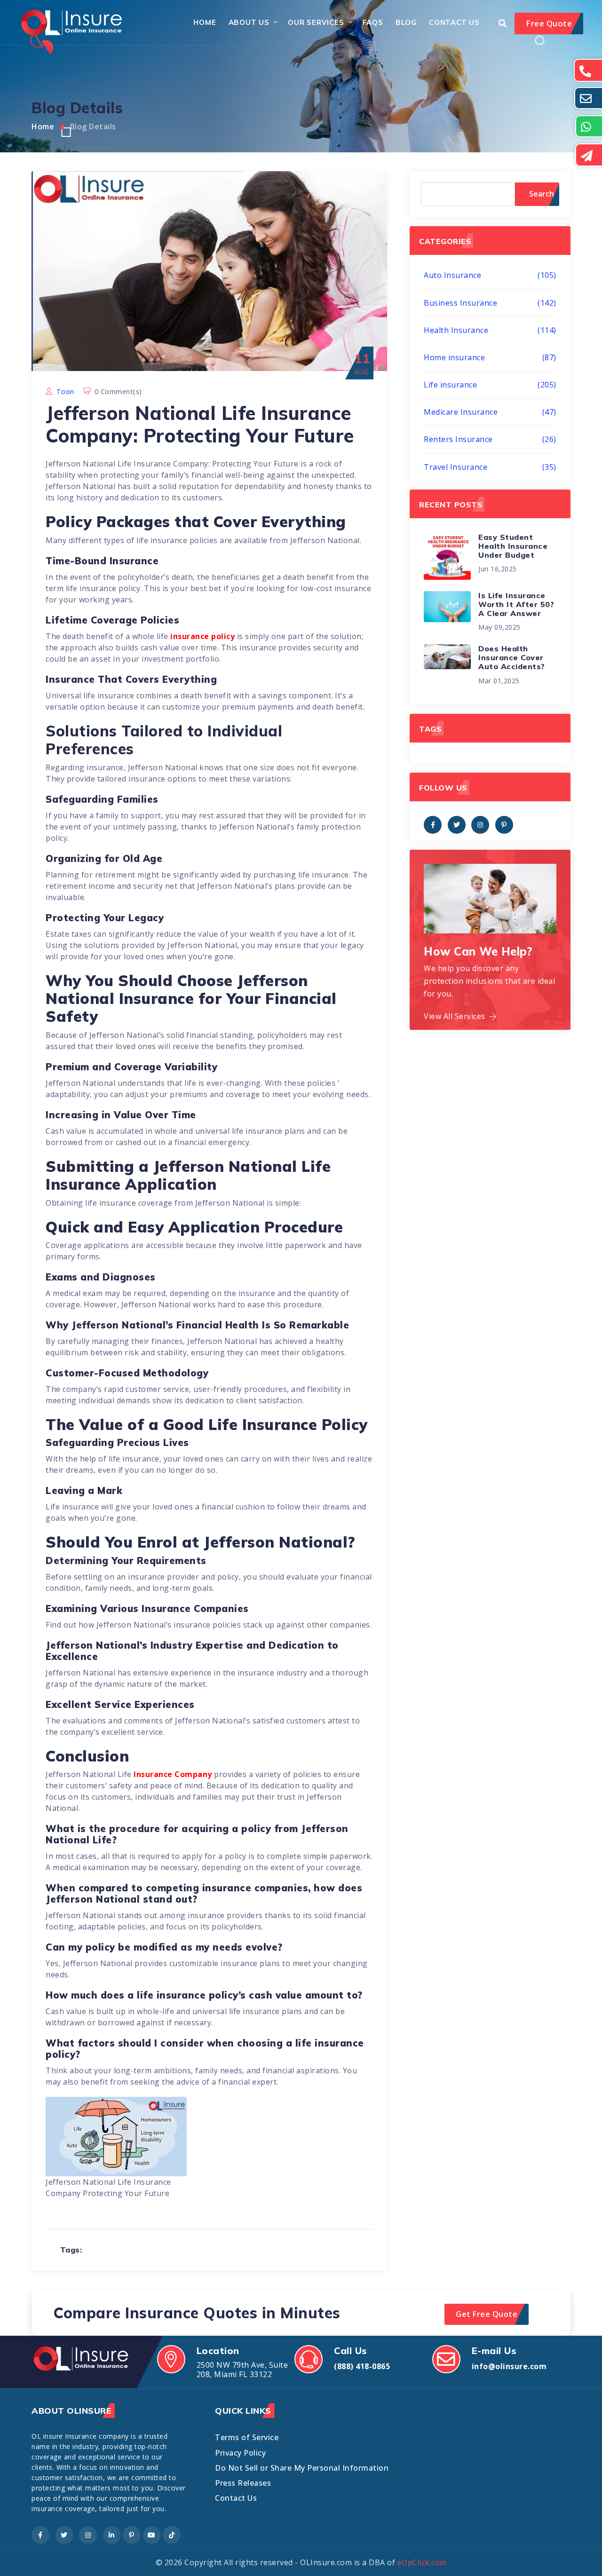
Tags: (71, 2250)
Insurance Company (173, 1774)
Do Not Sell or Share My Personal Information (302, 2468)
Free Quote (549, 23)
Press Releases (243, 2483)
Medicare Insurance (490, 412)
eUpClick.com (422, 2562)
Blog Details (93, 126)
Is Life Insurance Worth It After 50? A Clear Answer (516, 604)
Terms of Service (247, 2437)
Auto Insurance (490, 275)
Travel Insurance (490, 467)
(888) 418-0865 (362, 2366)
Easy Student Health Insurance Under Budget (513, 546)
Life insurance (490, 385)
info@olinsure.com (509, 2366)
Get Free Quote (487, 2314)
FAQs (373, 22)
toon (65, 391)
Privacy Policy (240, 2453)
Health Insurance (490, 330)
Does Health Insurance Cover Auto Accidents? (512, 657)
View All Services (455, 1016)
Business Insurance (490, 303)
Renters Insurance (490, 439)
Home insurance (490, 357)
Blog (406, 22)
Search (542, 194)
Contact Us (454, 22)
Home (205, 22)
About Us (249, 22)
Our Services (316, 22)
